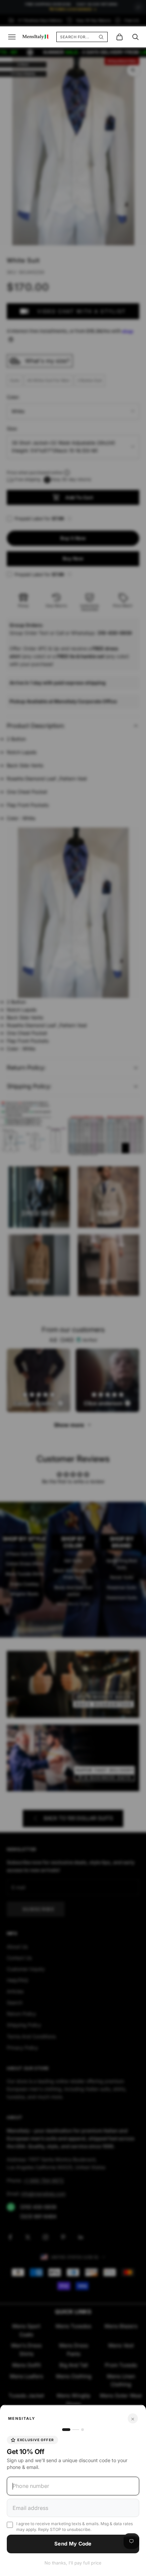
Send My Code (73, 2544)
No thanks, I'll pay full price (73, 2563)
